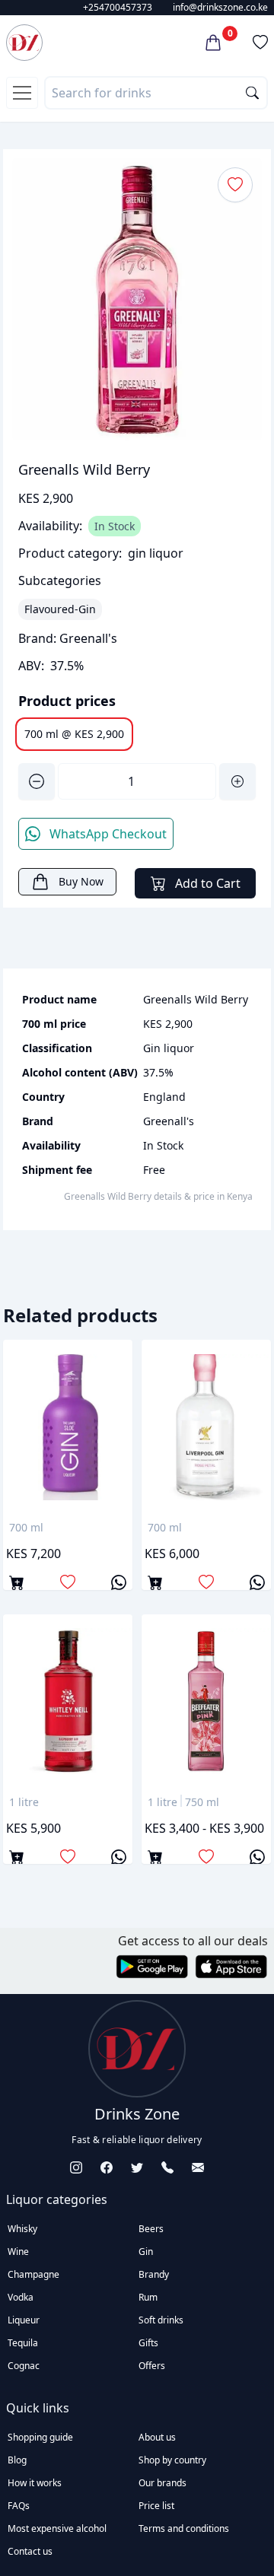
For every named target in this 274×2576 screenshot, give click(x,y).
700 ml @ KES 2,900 (74, 734)
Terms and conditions (184, 2528)
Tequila (23, 2343)
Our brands (162, 2483)
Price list (156, 2506)
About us (157, 2437)
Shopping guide (40, 2437)
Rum (148, 2297)
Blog (17, 2460)
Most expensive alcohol (57, 2528)
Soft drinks (161, 2320)
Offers (152, 2366)
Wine (18, 2252)
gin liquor (156, 553)
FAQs (19, 2506)
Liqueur (24, 2320)
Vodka (21, 2297)
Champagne (33, 2274)
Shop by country (172, 2460)
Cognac (24, 2366)
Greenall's (88, 638)
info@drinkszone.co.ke (220, 7)
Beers (151, 2229)
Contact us (30, 2551)
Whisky (22, 2229)
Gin (146, 2252)
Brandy (154, 2274)
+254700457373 (118, 7)
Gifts (148, 2343)
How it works (35, 2483)
